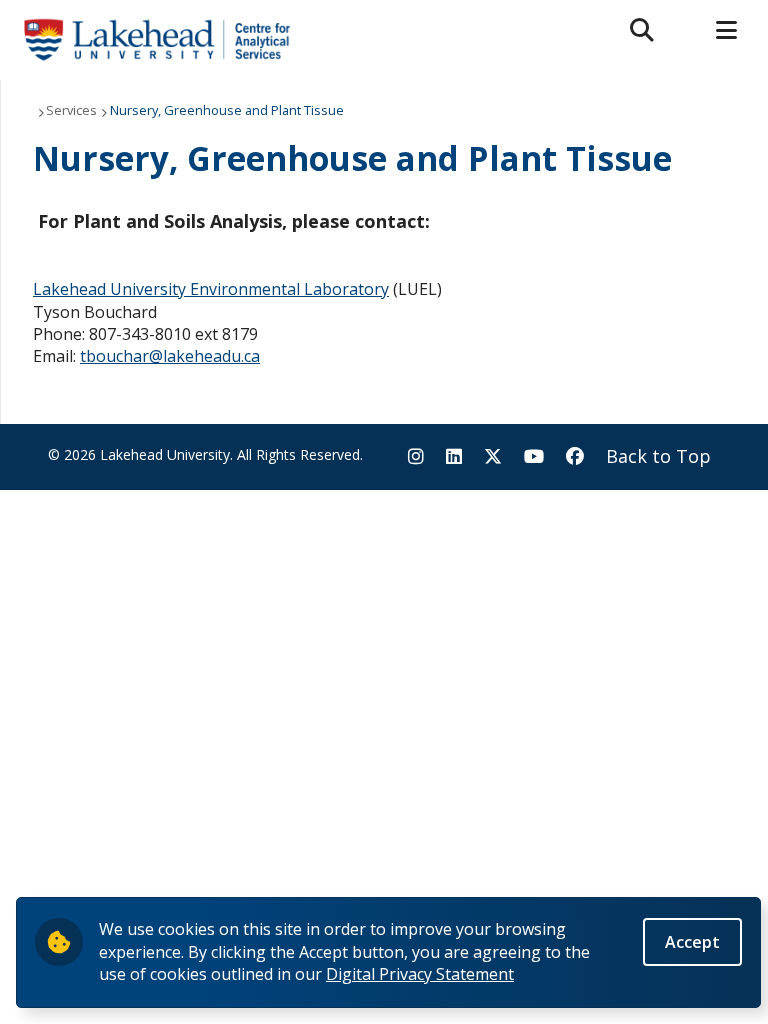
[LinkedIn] (454, 456)
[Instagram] (416, 456)
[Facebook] (575, 456)
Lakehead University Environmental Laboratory (211, 289)
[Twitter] (493, 456)
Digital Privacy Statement (420, 974)
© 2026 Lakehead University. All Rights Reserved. (205, 454)
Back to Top (658, 456)
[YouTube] (534, 456)
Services (71, 110)
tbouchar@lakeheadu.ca (170, 356)
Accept (692, 942)
